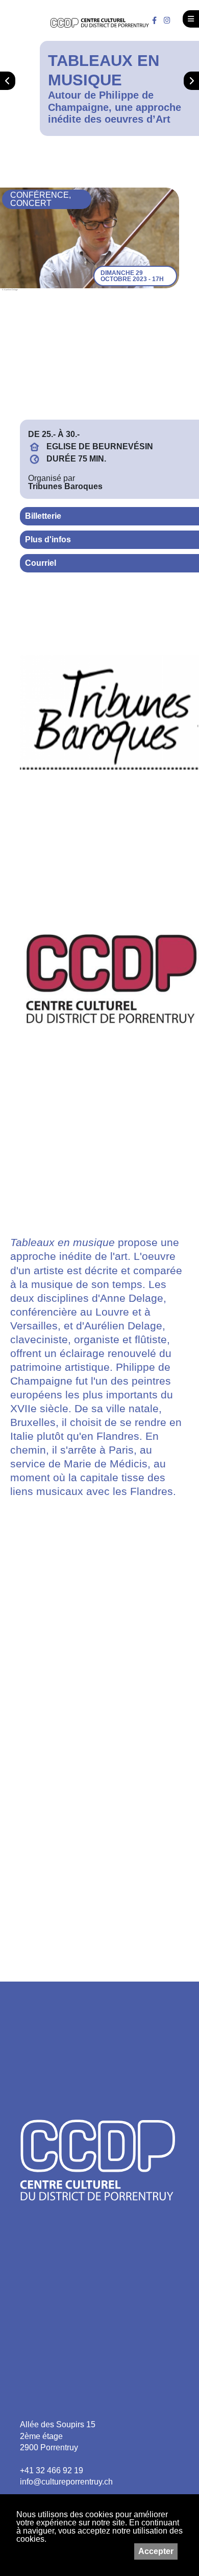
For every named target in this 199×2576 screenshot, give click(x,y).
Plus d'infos (48, 539)
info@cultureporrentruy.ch (66, 2482)
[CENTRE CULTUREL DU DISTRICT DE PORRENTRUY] (100, 23)
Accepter (156, 2551)
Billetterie (43, 516)
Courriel (41, 563)
